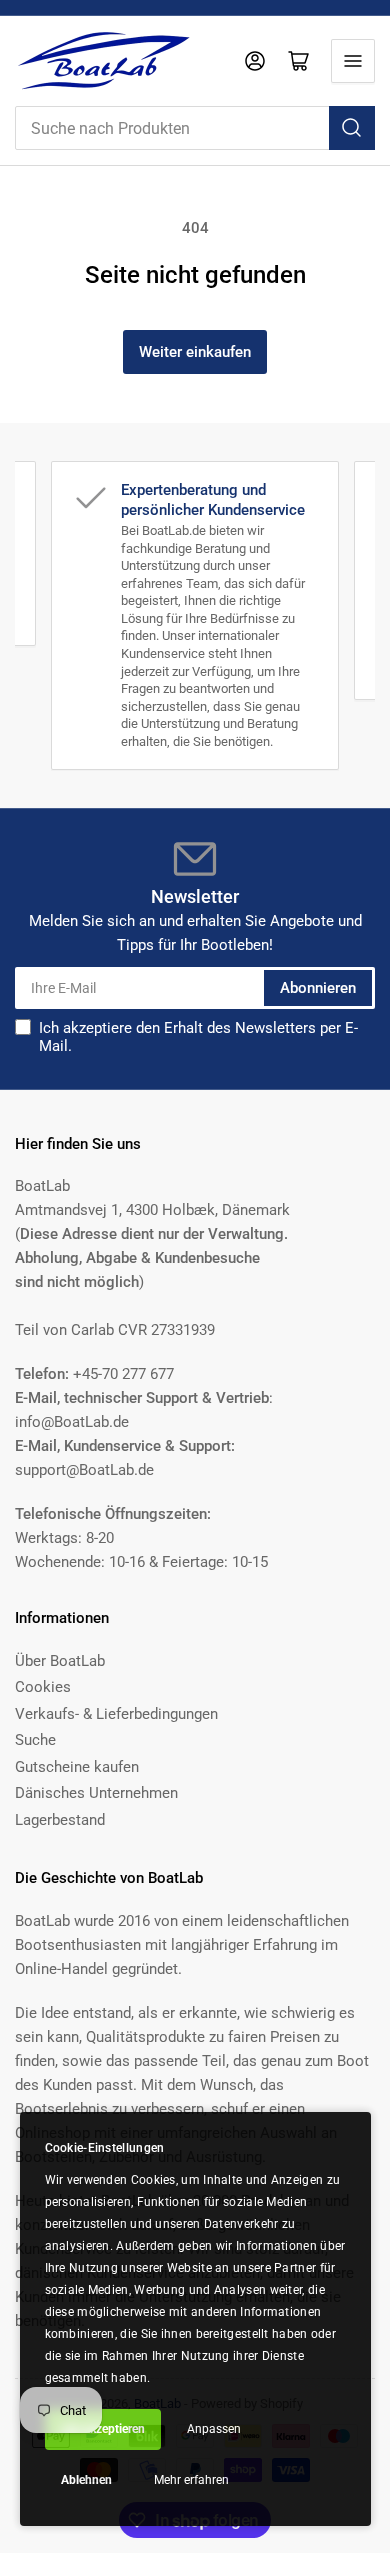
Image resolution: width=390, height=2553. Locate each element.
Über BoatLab (60, 1661)
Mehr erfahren (191, 2480)
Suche (35, 1740)
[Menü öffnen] (353, 61)
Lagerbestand (60, 1820)
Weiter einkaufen (195, 352)
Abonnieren (318, 988)
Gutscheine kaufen (77, 1767)
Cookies (43, 1687)
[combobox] (195, 128)
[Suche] (352, 128)
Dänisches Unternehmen (96, 1793)
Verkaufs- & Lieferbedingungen (116, 1714)
